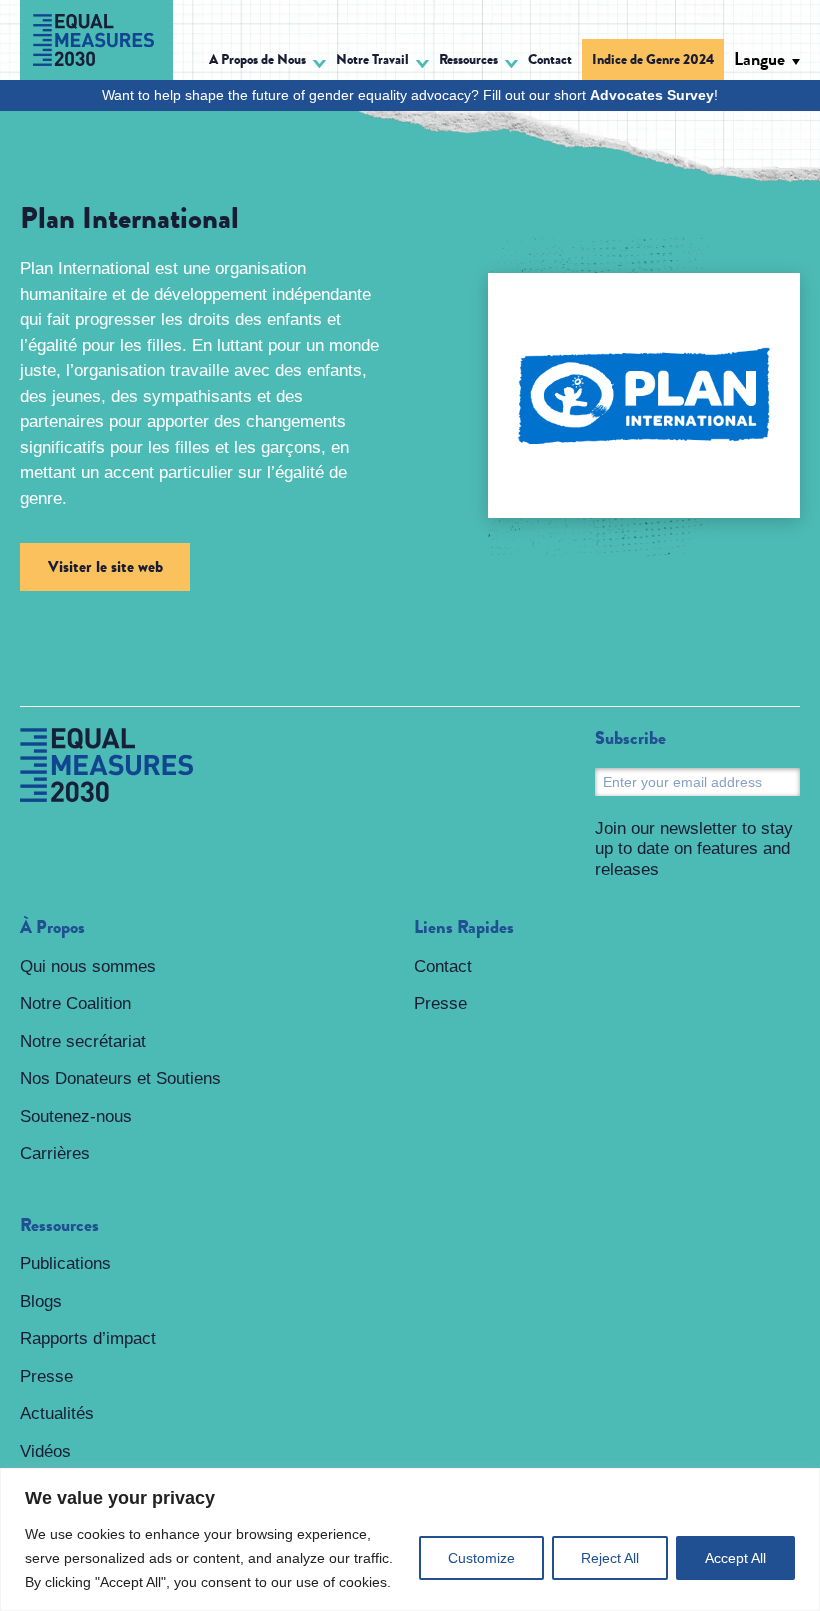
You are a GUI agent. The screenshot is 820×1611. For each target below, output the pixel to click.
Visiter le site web (105, 566)
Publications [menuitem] (65, 1263)
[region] (410, 1539)
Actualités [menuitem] (57, 1413)
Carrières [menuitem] (55, 1153)
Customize (481, 1558)
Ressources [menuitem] (59, 1226)
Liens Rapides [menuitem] (464, 928)
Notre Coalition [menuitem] (75, 1003)
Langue (759, 59)
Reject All (610, 1558)
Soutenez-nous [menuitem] (76, 1116)
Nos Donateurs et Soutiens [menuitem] (120, 1078)
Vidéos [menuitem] (45, 1451)
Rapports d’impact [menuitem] (88, 1338)
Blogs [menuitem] (41, 1301)
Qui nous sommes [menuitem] (88, 966)
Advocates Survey (652, 95)
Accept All (735, 1558)
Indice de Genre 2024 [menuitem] (653, 59)
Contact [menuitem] (550, 59)
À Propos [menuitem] (52, 928)
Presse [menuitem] (46, 1376)
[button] (267, 62)
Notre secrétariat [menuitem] (83, 1041)
